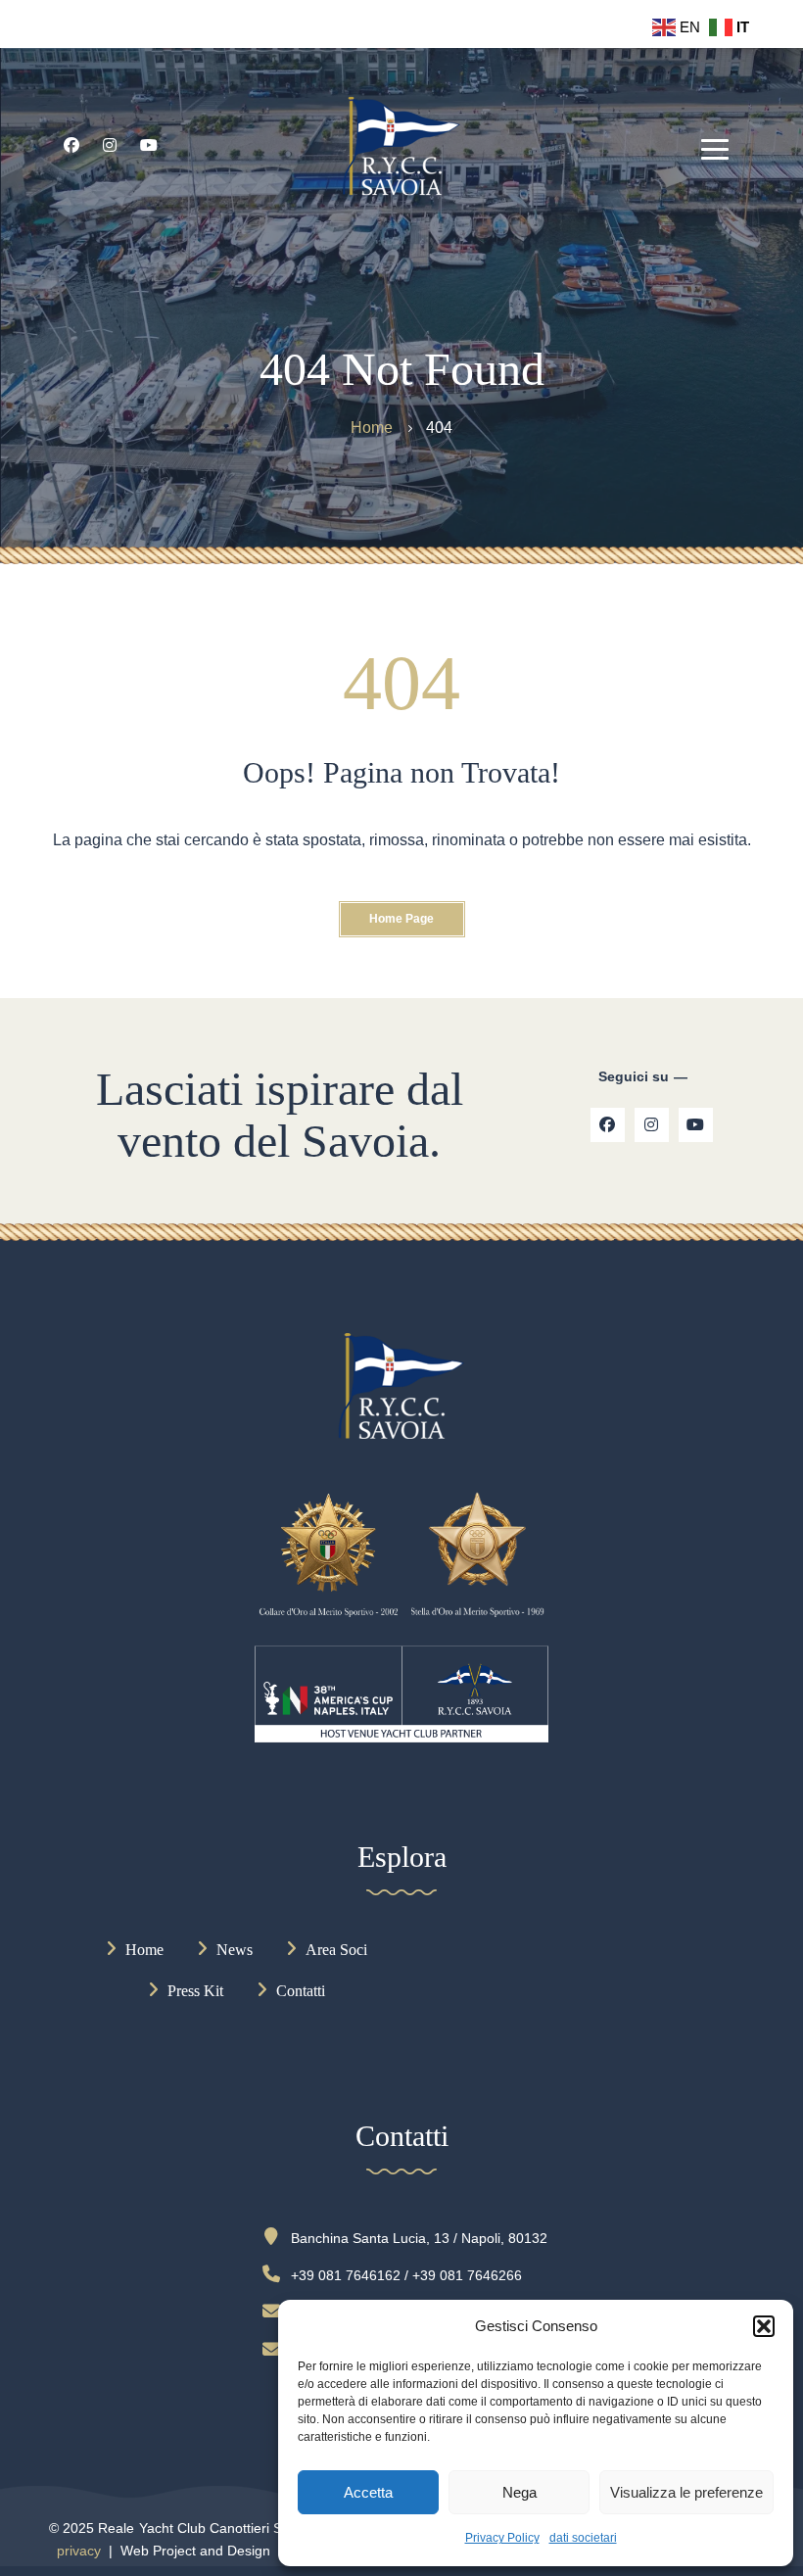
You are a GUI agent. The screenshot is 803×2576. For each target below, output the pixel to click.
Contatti (301, 1991)
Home (144, 1950)
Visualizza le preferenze (686, 2492)
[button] (764, 2326)
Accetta (368, 2492)
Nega (520, 2492)
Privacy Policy (502, 2538)
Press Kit (195, 1991)
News (235, 1950)
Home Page (401, 919)
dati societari (583, 2538)
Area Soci (336, 1950)
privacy (79, 2551)
